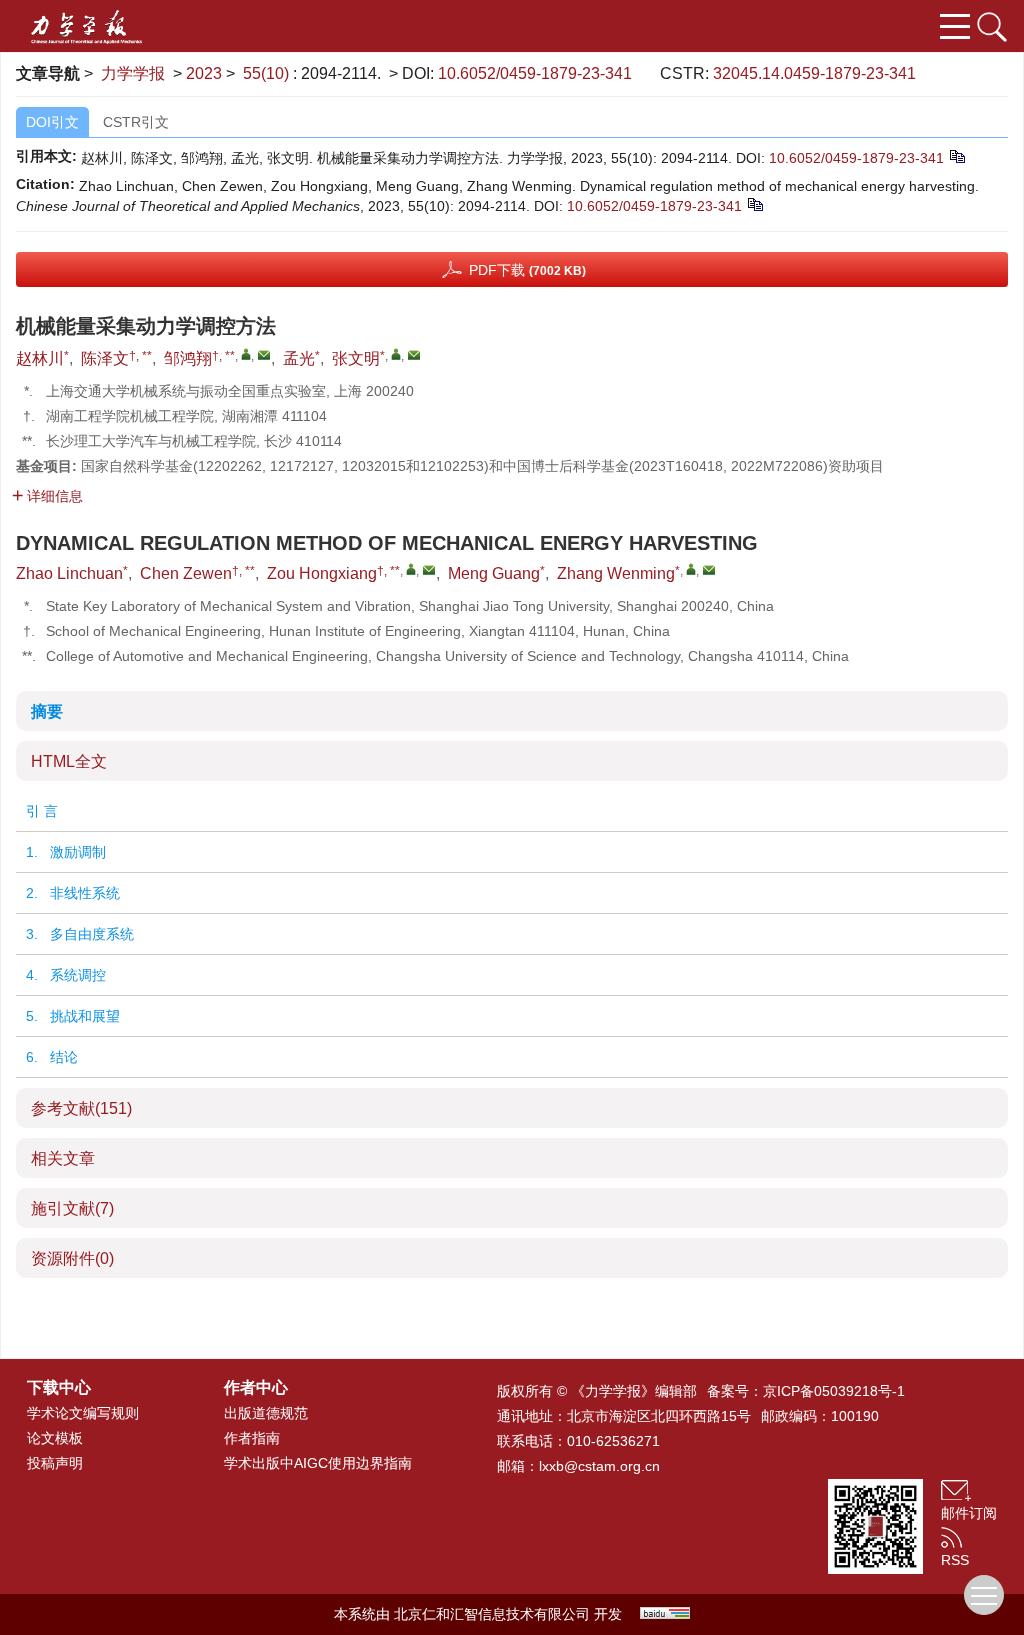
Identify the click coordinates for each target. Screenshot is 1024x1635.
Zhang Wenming (616, 573)
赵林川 (40, 358)
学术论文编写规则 (83, 1413)
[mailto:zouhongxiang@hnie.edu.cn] (264, 355)
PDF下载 (527, 270)
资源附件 (72, 1258)
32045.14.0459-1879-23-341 (814, 73)
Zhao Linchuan (69, 573)
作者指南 (252, 1438)
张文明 (356, 358)
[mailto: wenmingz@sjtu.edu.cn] (709, 570)
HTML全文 (69, 761)
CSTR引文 (136, 122)
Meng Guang (494, 573)
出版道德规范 (266, 1413)
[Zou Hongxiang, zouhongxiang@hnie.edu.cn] (411, 569)
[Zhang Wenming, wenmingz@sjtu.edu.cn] (691, 569)
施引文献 (72, 1208)
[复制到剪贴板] (956, 156)
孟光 (299, 358)
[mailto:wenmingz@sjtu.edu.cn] (414, 355)
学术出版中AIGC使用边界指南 (318, 1463)
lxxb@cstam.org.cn (599, 1466)
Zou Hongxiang (322, 573)
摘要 (47, 711)
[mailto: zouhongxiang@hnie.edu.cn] (429, 570)
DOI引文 (52, 122)
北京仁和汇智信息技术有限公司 (492, 1614)
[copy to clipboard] (754, 204)
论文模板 (55, 1438)
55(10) (268, 73)
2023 (204, 73)
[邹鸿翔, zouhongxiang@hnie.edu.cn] (246, 354)
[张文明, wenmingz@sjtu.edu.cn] (396, 354)
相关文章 (63, 1158)
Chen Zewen (186, 573)
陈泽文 (105, 358)
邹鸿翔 (188, 358)
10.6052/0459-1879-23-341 (535, 73)
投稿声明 (55, 1463)
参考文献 (81, 1108)
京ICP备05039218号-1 (834, 1391)
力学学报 (133, 73)
